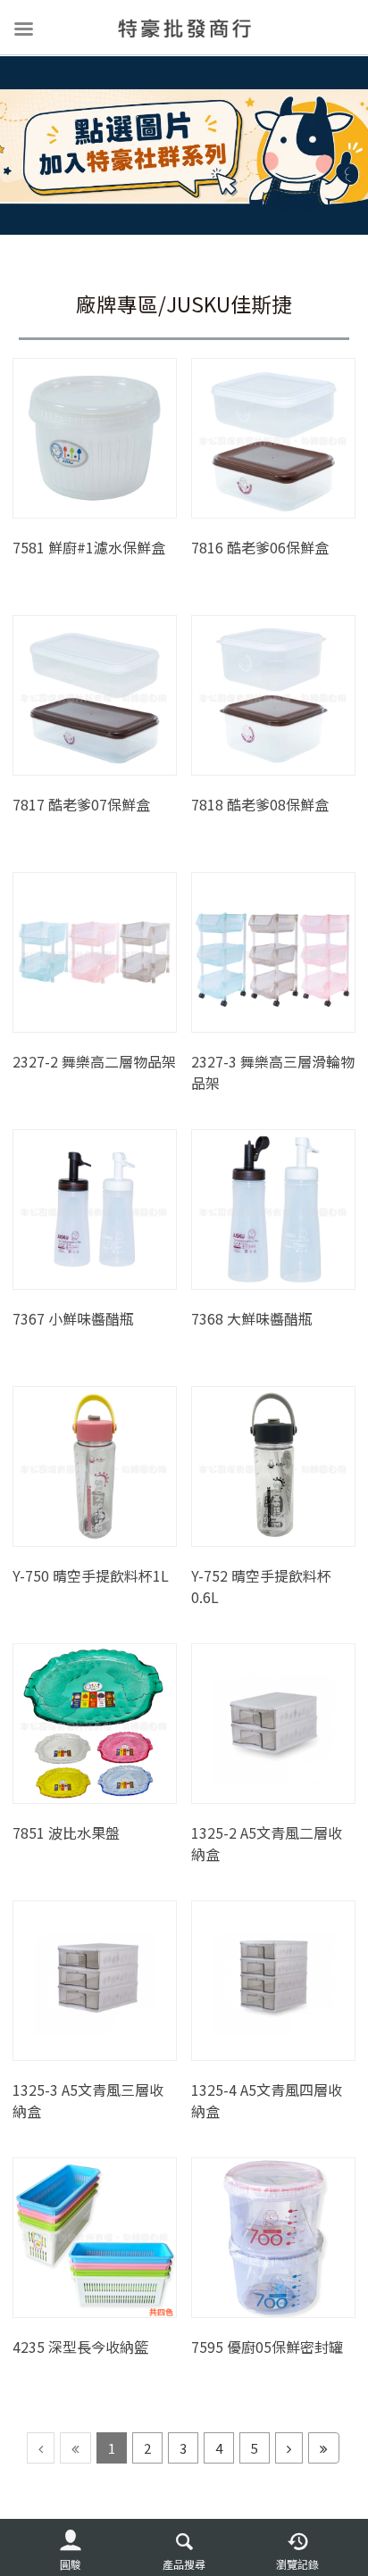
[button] (70, 2548)
